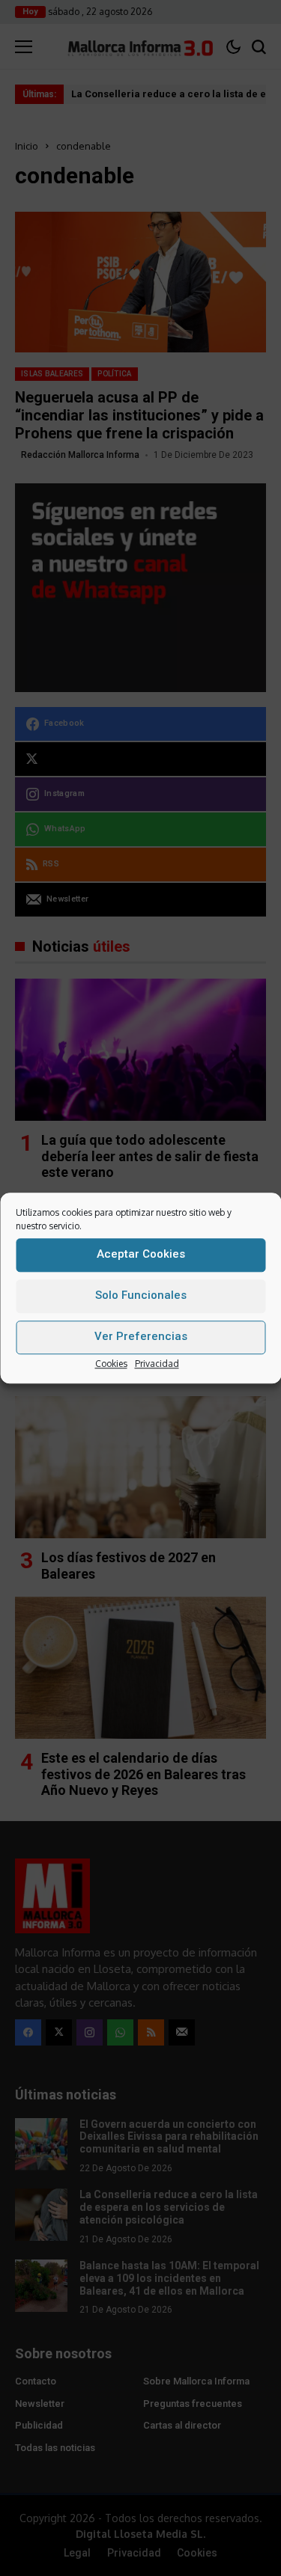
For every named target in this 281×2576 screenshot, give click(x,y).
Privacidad (157, 1364)
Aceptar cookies (141, 1254)
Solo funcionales (141, 1295)
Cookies (111, 1364)
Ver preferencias (141, 1336)
